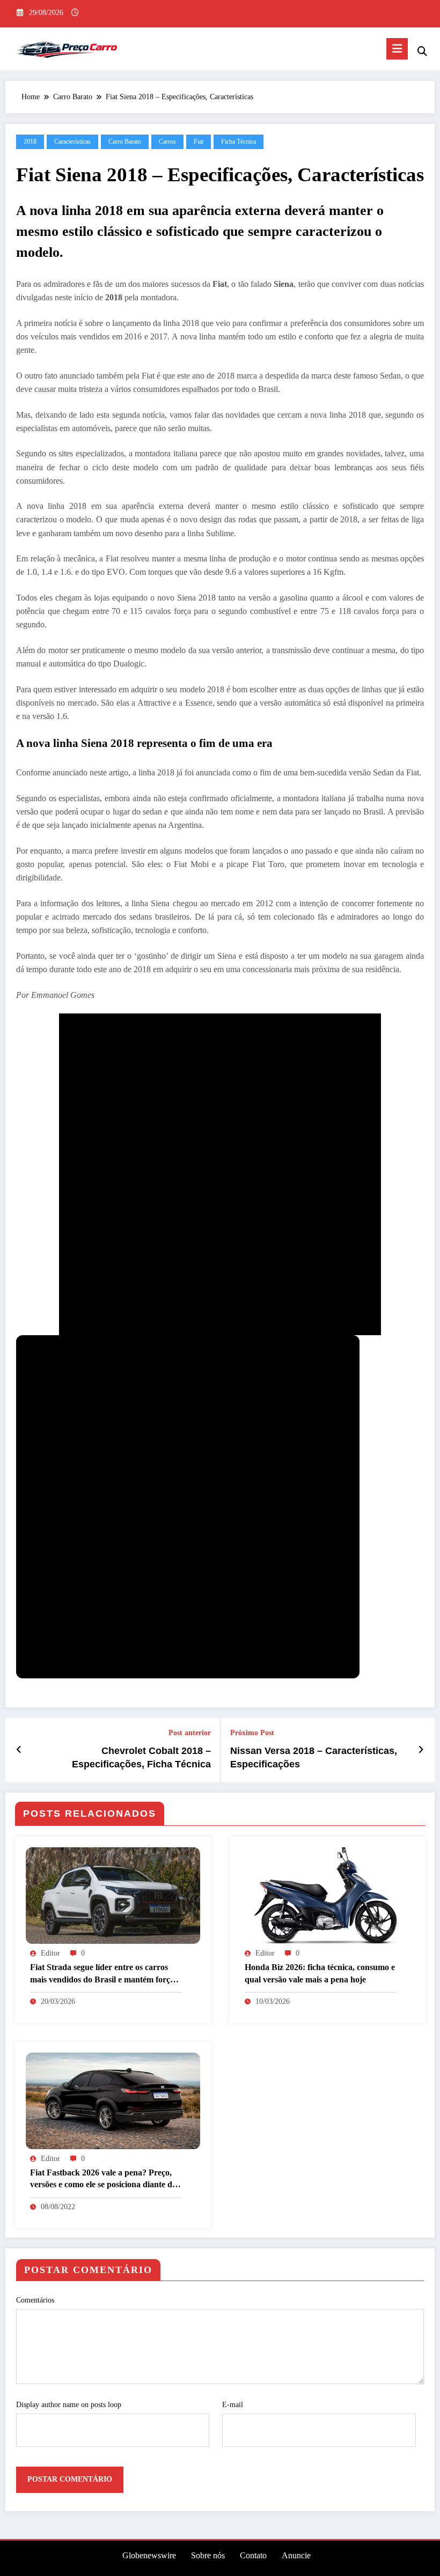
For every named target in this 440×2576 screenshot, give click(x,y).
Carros (167, 142)
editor (50, 1953)
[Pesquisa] (422, 51)
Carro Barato (125, 142)
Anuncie (296, 2555)
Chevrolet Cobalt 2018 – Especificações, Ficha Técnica (141, 1757)
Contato (253, 2555)
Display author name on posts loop (69, 2405)
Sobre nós (208, 2555)
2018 (30, 142)
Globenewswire (149, 2555)
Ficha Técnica (239, 142)
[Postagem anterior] (19, 1750)
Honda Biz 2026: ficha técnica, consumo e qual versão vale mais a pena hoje (320, 1973)
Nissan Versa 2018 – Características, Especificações (314, 1757)
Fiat (199, 142)
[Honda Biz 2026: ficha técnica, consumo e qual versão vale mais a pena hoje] (328, 1895)
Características (72, 142)
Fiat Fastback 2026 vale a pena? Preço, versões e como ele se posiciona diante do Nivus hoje (103, 2179)
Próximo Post (252, 1733)
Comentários (35, 2300)
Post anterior (190, 1733)
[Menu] (397, 49)
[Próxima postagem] (421, 1750)
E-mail (233, 2405)
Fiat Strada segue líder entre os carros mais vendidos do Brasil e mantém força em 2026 (102, 1974)
